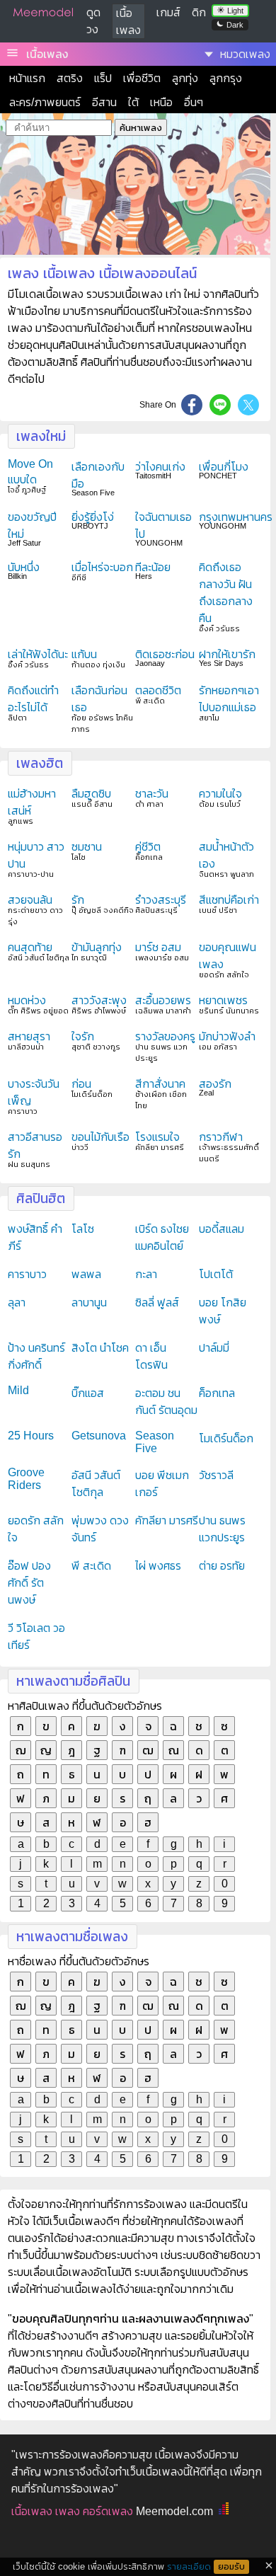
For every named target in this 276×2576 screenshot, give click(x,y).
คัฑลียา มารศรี (167, 1520)
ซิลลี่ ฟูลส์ (157, 1303)
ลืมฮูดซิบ (91, 794)
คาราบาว (27, 1274)
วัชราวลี (216, 1475)
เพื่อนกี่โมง (224, 467)
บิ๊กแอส (88, 1393)
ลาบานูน (89, 1303)
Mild (18, 1390)
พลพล (86, 1274)
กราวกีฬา (221, 1137)
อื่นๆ (194, 102)
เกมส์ (168, 12)
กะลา (146, 1274)
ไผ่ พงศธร (158, 1566)
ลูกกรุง (226, 78)
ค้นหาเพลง (141, 128)
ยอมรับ (231, 2567)
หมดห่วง (27, 1000)
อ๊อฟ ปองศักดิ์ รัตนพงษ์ (29, 1583)
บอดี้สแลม (222, 1229)
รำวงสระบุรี (161, 900)
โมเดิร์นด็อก (226, 1438)
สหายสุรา (29, 1036)
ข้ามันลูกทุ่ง (97, 947)
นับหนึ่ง (24, 567)
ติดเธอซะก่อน (165, 654)
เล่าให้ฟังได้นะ (38, 654)
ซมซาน (87, 847)
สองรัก (215, 1084)
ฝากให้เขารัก (227, 654)
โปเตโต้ (216, 1274)
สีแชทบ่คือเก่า (229, 900)
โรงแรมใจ (157, 1137)
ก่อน (81, 1084)
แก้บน (84, 654)
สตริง (70, 78)
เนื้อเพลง (47, 54)
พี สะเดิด (91, 1566)
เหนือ (161, 102)
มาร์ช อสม (158, 947)
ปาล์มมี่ (214, 1348)
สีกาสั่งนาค (160, 1084)
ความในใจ (220, 794)
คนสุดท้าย (30, 947)
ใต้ (133, 102)
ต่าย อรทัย (222, 1566)
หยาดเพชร (223, 1000)
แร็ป (103, 78)
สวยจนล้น (30, 900)
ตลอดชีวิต (158, 690)
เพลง (68, 2511)
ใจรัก (83, 1036)
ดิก (199, 12)
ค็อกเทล (217, 1393)
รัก (78, 900)
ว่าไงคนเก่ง (160, 467)
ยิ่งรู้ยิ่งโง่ (93, 517)
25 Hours (31, 1436)
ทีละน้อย (153, 567)
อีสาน (104, 102)
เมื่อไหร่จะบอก (102, 567)
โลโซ (83, 1229)
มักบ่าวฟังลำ (227, 1036)
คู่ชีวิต (148, 847)
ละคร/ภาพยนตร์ (45, 102)
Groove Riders (26, 1479)
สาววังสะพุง (99, 1000)
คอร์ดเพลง (108, 2511)
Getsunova (99, 1436)
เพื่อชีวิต (142, 78)
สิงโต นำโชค (100, 1348)
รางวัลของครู (165, 1036)
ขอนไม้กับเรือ (100, 1137)
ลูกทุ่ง (185, 78)
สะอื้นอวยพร (163, 1000)
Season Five (155, 1442)
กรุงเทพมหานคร (236, 517)
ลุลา (17, 1303)
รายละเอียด (189, 2566)
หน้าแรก (27, 78)
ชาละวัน (152, 794)
